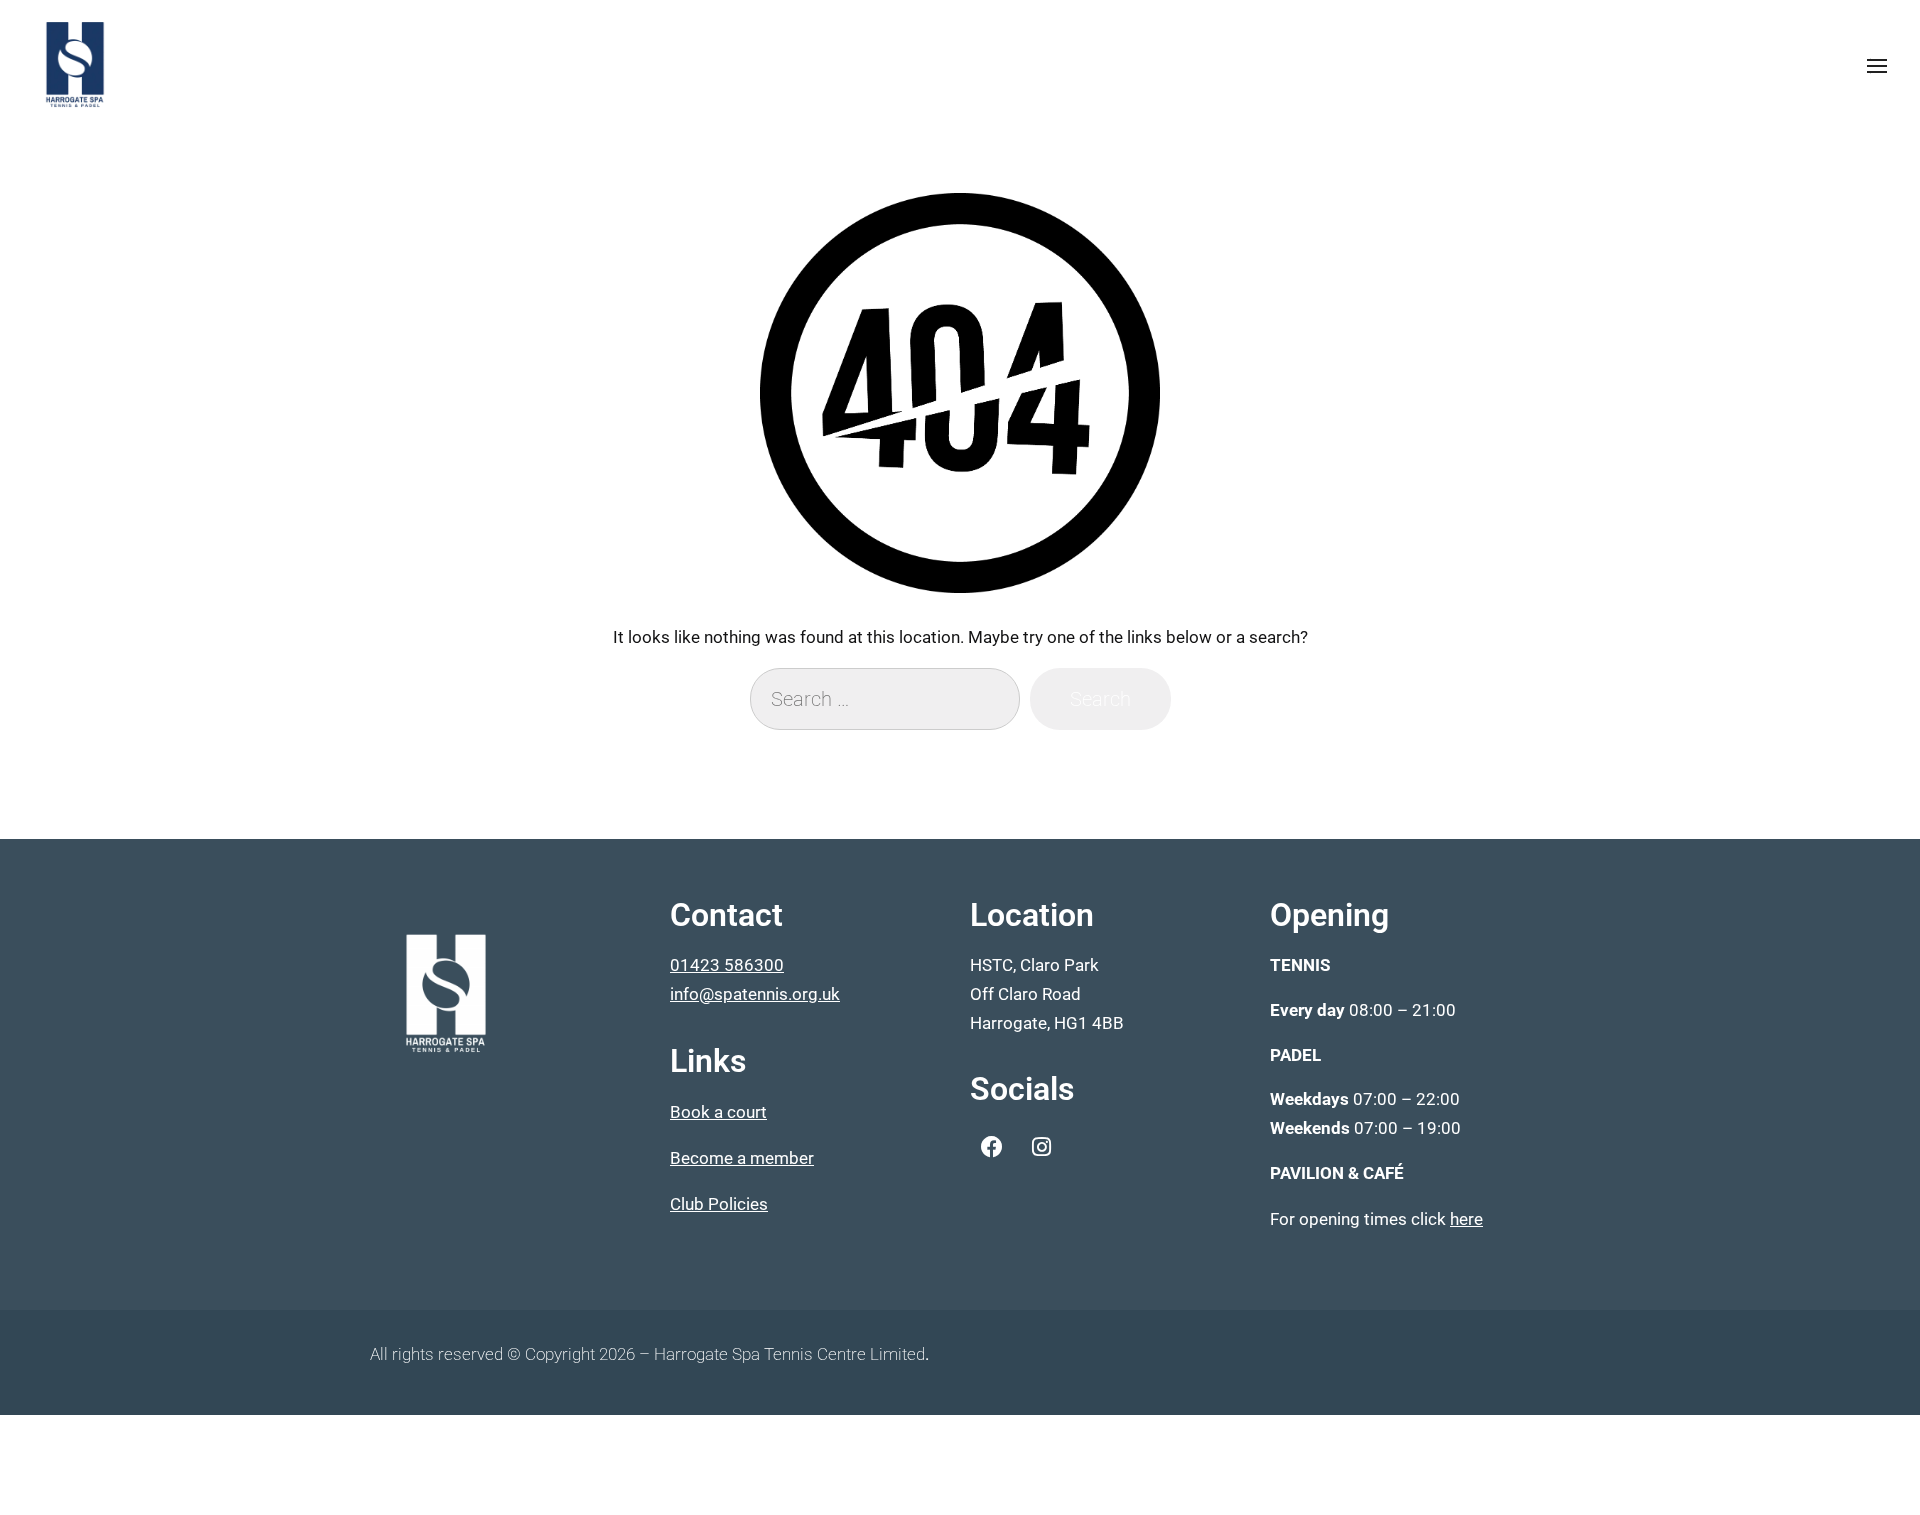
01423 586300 (727, 965)
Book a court (718, 1112)
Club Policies (719, 1204)
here (1466, 1219)
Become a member (742, 1158)
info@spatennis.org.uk (755, 994)
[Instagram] (1041, 1147)
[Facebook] (992, 1147)
